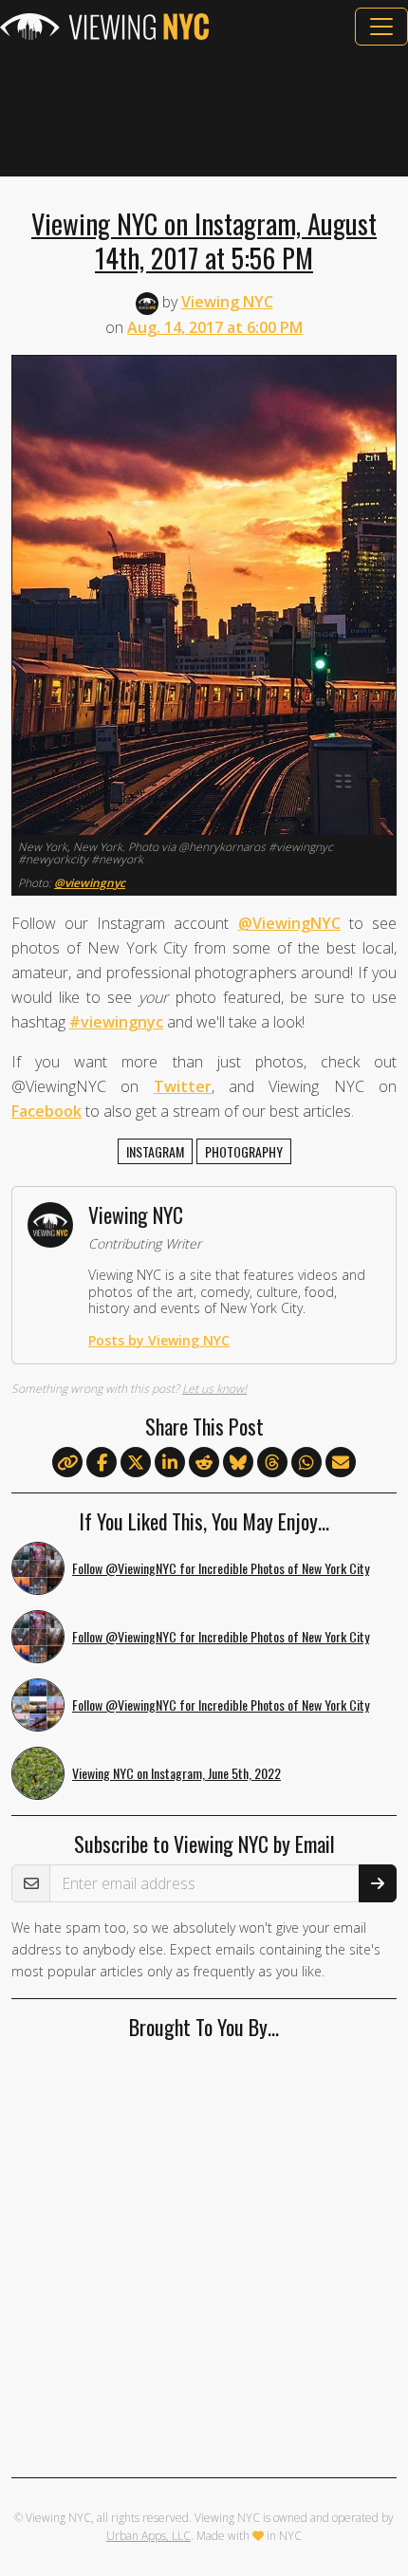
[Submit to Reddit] (204, 1463)
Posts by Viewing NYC (159, 1340)
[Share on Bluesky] (238, 1463)
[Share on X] (136, 1463)
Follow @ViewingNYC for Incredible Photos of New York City (221, 1568)
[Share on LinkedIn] (170, 1463)
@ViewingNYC (289, 923)
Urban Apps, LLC (148, 2536)
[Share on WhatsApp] (306, 1463)
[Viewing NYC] (104, 27)
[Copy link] (67, 1462)
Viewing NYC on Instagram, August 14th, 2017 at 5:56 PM (204, 240)
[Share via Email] (341, 1463)
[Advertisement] (204, 111)
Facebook (46, 1111)
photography (244, 1151)
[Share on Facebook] (102, 1463)
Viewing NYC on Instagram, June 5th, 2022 (176, 1773)
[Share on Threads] (272, 1463)
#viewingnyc (116, 1022)
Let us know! (214, 1389)
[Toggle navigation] (381, 27)
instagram (155, 1151)
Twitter (183, 1086)
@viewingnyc (90, 883)
